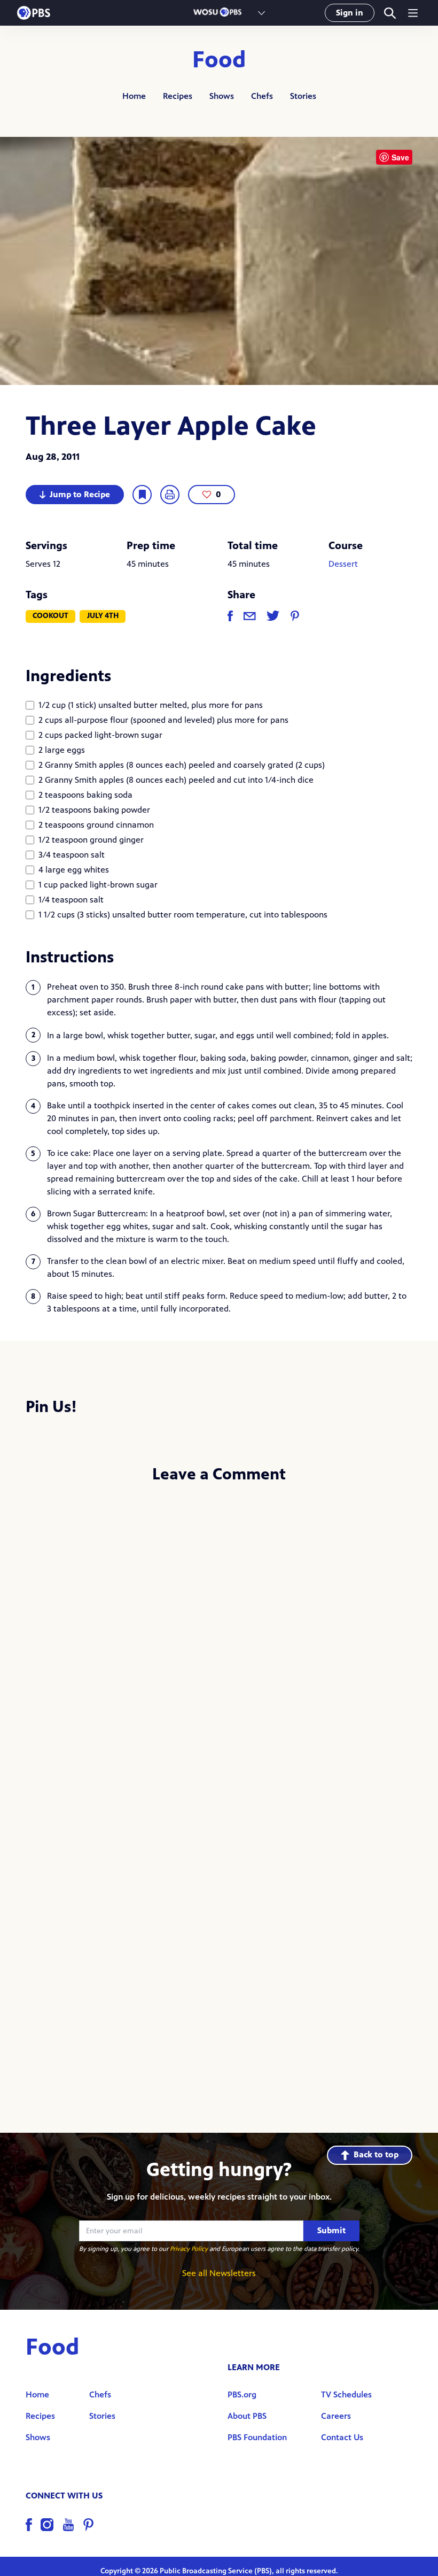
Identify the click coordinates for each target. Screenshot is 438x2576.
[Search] (390, 13)
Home (134, 96)
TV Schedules (346, 2394)
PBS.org (242, 2394)
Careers (336, 2416)
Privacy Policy (189, 2249)
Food (219, 60)
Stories (303, 96)
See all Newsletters (219, 2273)
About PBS (247, 2416)
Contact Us (342, 2437)
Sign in (350, 13)
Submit (331, 2230)
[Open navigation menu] (413, 13)
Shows (222, 96)
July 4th (103, 616)
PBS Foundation (257, 2437)
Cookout (50, 616)
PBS (34, 13)
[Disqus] (219, 1635)
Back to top (376, 2154)
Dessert (343, 564)
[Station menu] (261, 13)
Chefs (262, 96)
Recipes (178, 96)
